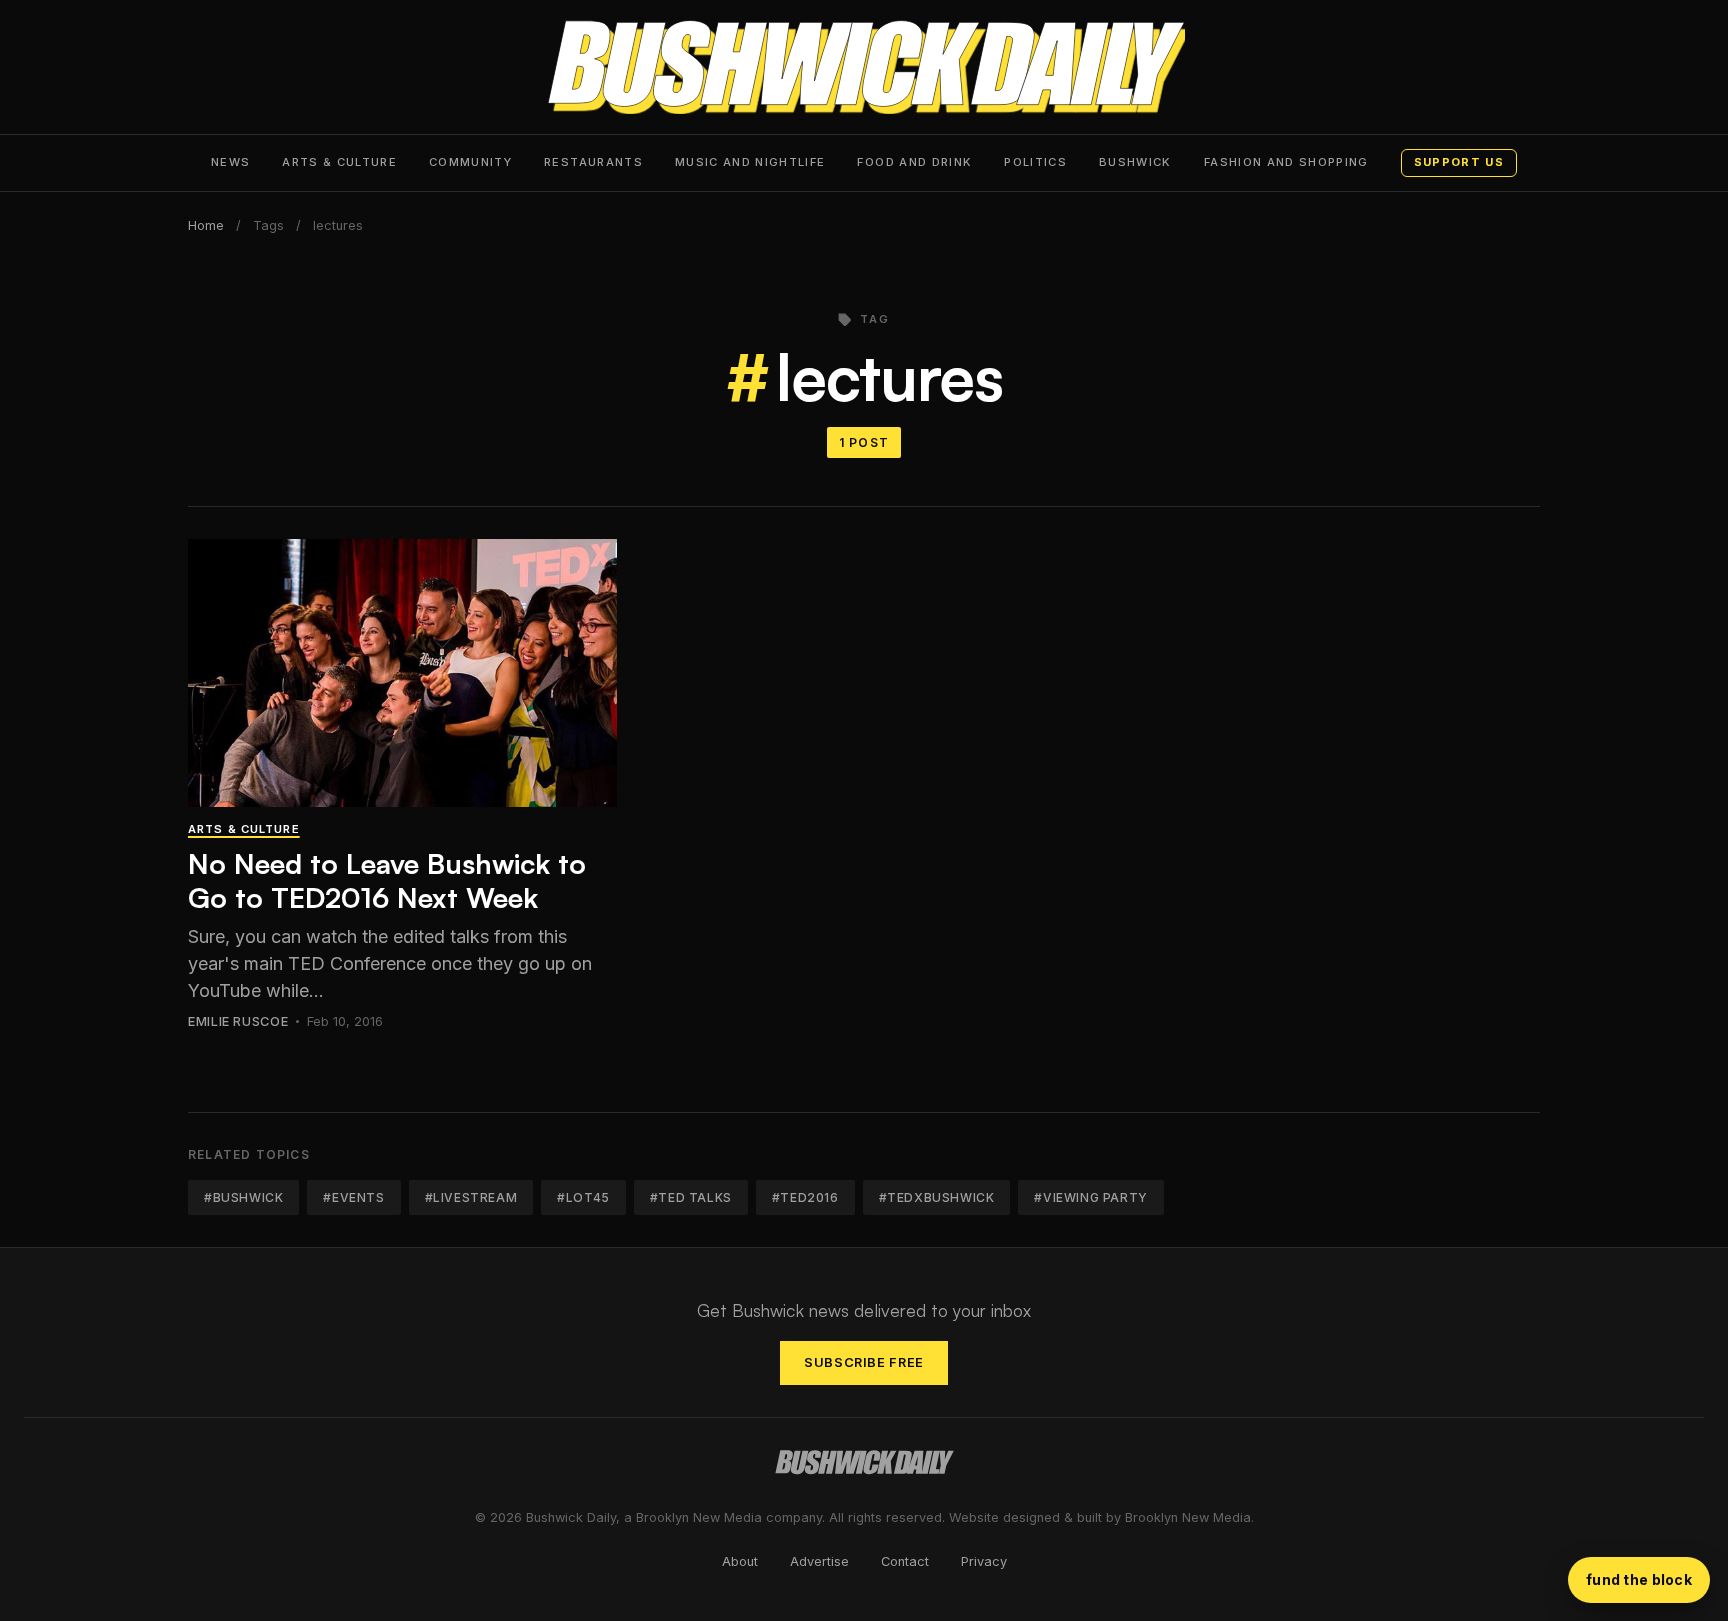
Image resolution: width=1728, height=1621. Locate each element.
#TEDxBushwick (937, 1197)
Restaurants (593, 162)
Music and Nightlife (750, 162)
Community (470, 162)
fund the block (1639, 1579)
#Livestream (471, 1197)
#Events (353, 1197)
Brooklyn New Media (1188, 1517)
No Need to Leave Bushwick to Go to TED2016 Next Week (387, 880)
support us (1459, 162)
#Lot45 (583, 1197)
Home (206, 225)
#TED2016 (805, 1197)
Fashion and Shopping (1286, 162)
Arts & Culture (339, 162)
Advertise (819, 1561)
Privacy (984, 1561)
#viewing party (1090, 1197)
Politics (1035, 162)
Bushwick (1135, 162)
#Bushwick (243, 1197)
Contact (905, 1561)
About (740, 1561)
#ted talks (691, 1197)
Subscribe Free (864, 1362)
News (230, 162)
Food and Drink (914, 162)
